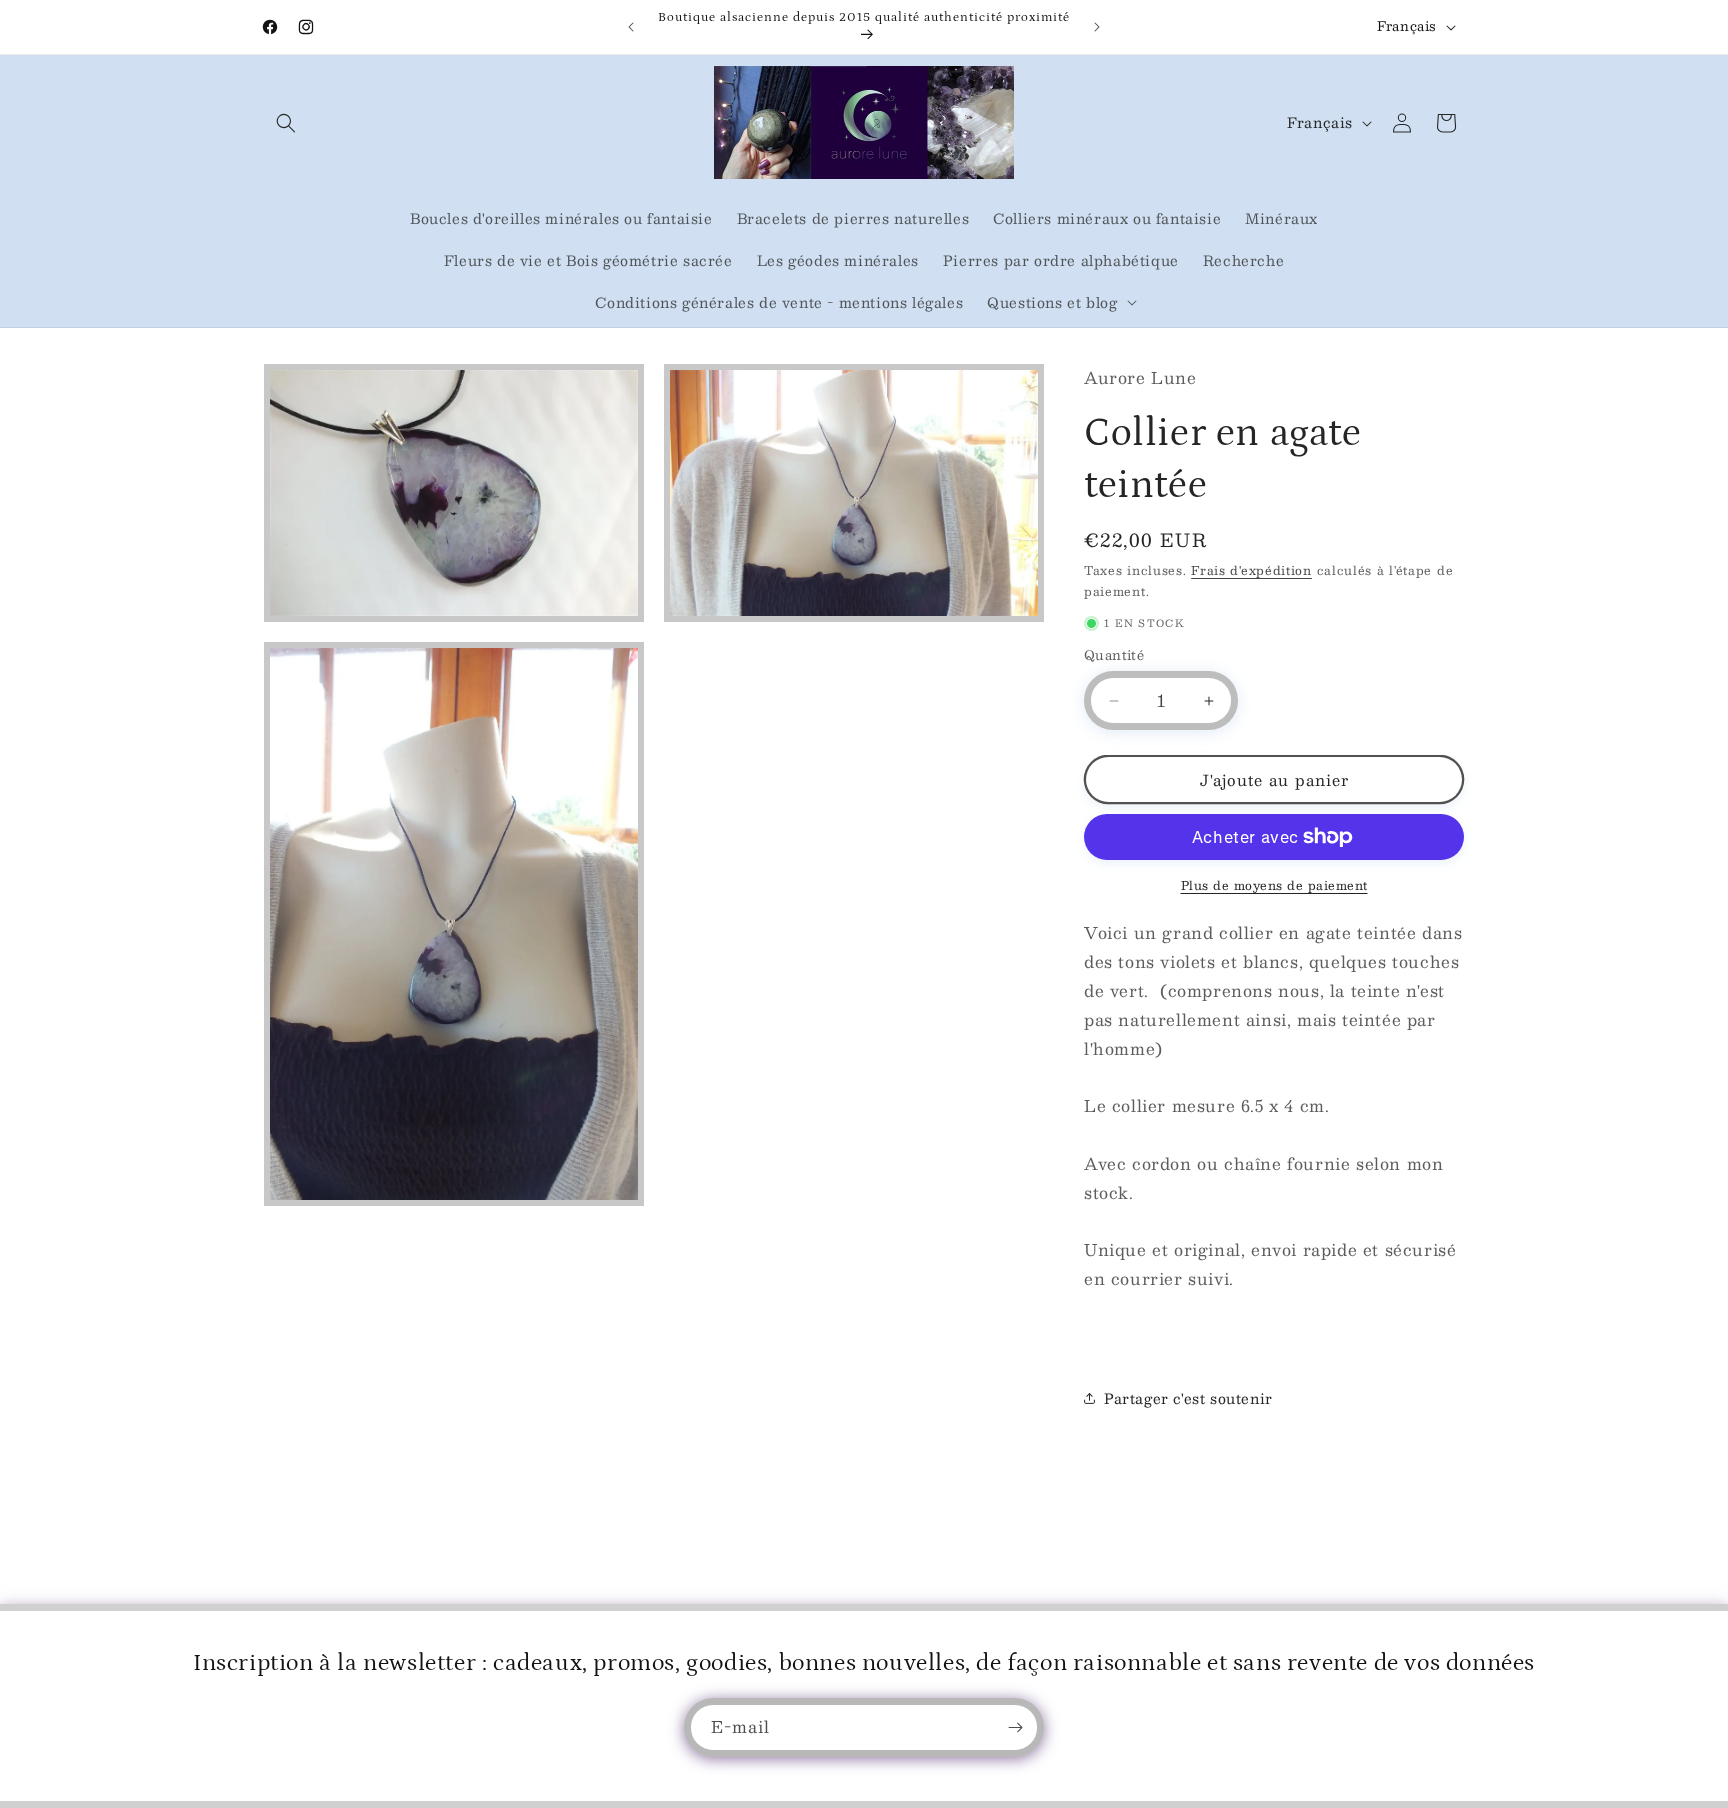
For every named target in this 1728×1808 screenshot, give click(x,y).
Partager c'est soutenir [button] (1188, 1398)
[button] (286, 123)
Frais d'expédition (1251, 570)
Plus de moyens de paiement (1274, 885)
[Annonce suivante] (1097, 27)
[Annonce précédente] (631, 27)
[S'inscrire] (1015, 1727)
